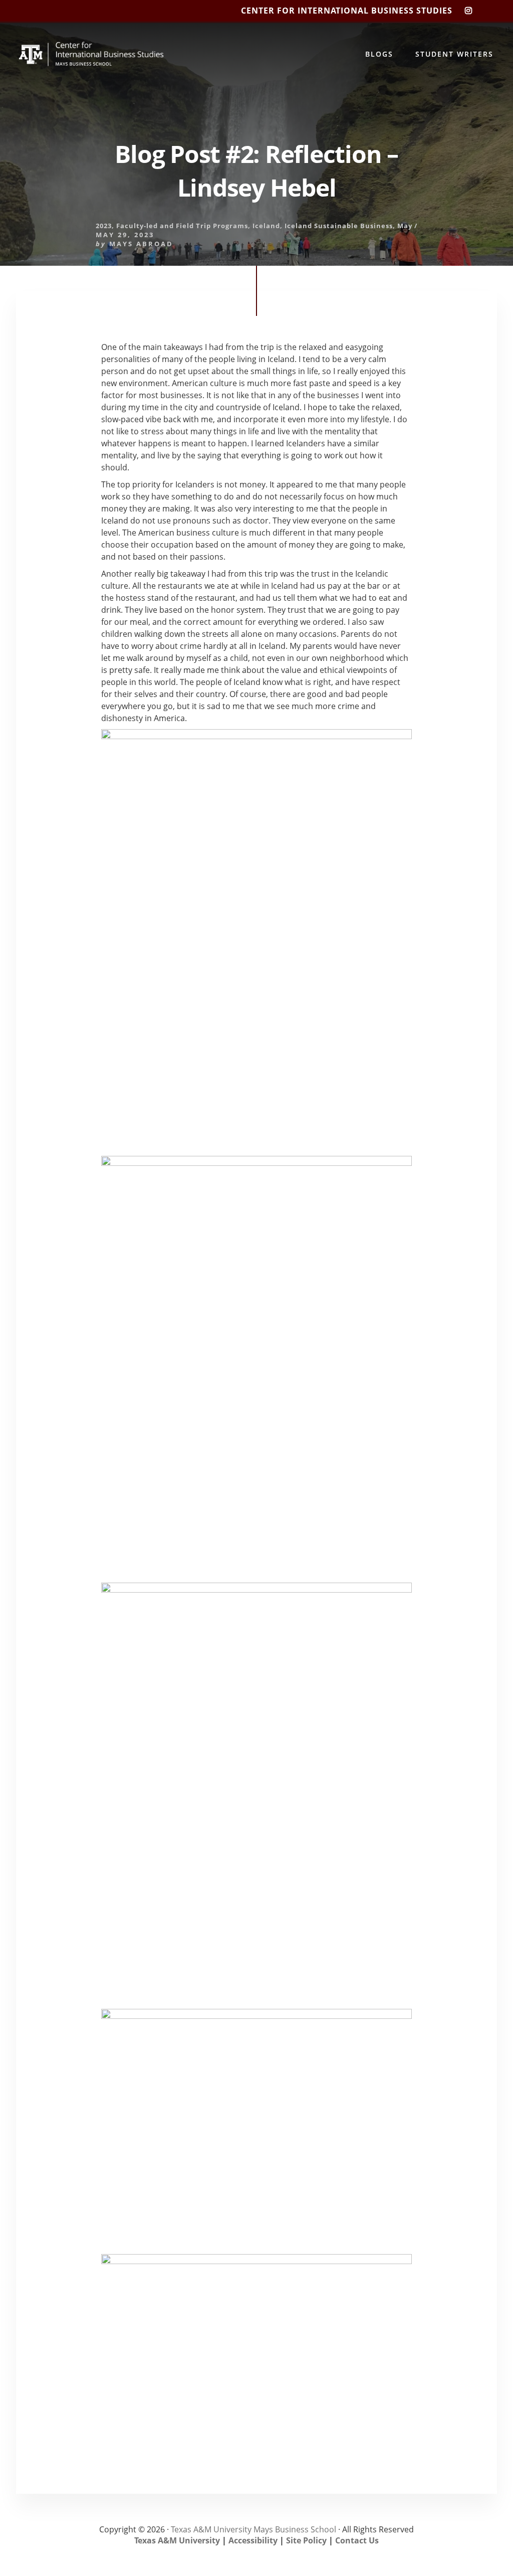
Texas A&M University (177, 2540)
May (405, 226)
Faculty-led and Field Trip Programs (182, 226)
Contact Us (357, 2540)
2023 (104, 226)
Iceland (266, 226)
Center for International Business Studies (347, 11)
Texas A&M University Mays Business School (253, 2529)
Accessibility (253, 2540)
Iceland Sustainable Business (339, 226)
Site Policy (306, 2540)
